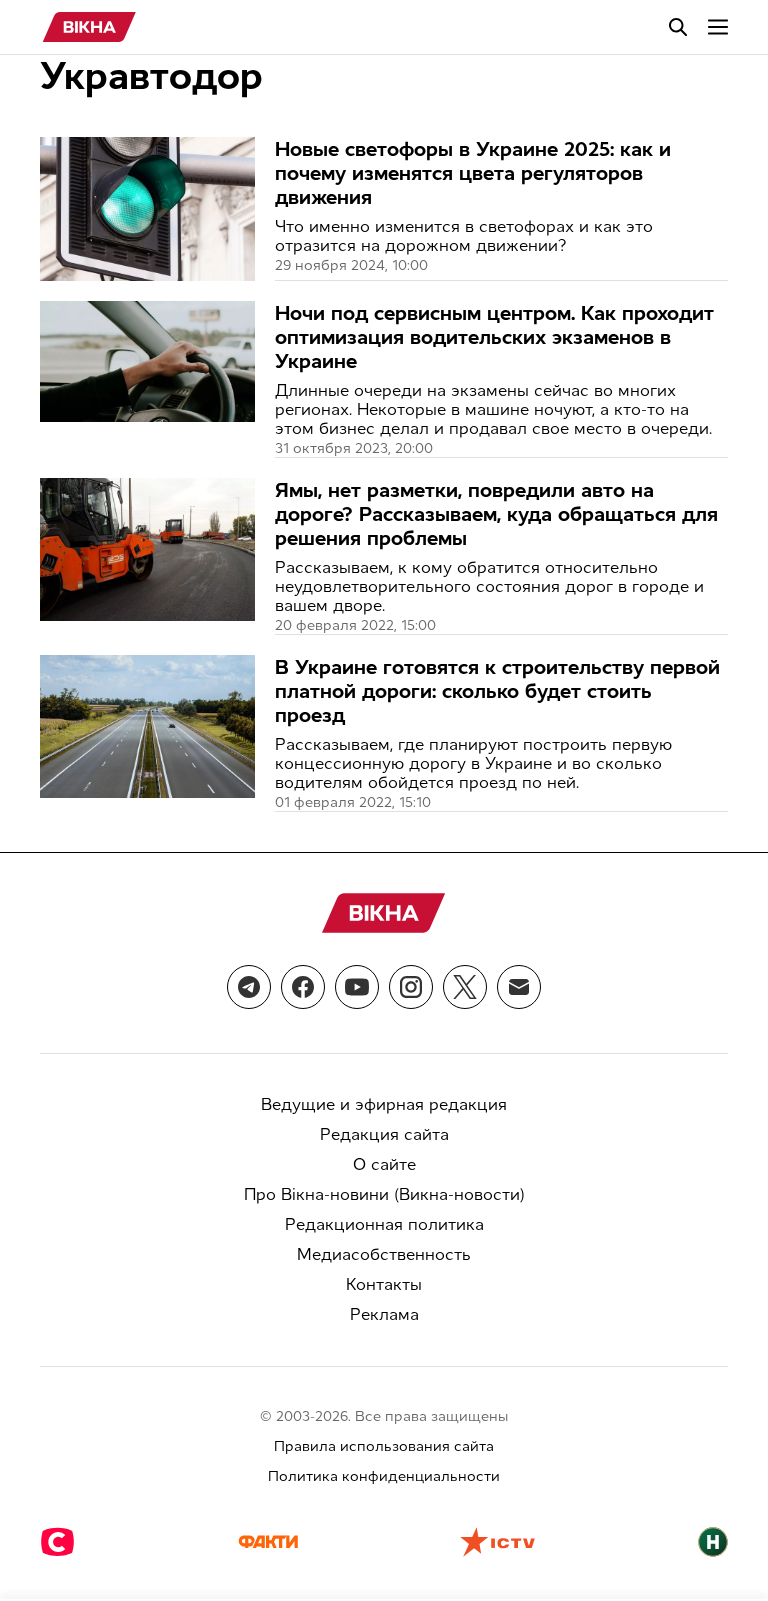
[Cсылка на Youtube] (357, 987)
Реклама (384, 1314)
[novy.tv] (713, 1544)
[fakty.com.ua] (268, 1544)
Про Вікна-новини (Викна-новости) (384, 1194)
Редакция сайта (384, 1134)
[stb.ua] (57, 1544)
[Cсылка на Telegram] (249, 987)
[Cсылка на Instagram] (411, 987)
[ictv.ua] (497, 1544)
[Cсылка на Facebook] (303, 987)
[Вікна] (89, 27)
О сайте (384, 1164)
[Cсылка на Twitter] (465, 987)
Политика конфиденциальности (384, 1476)
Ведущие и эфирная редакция (384, 1104)
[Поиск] (678, 27)
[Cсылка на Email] (519, 987)
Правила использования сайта (384, 1446)
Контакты (384, 1284)
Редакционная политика (384, 1224)
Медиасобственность (384, 1254)
